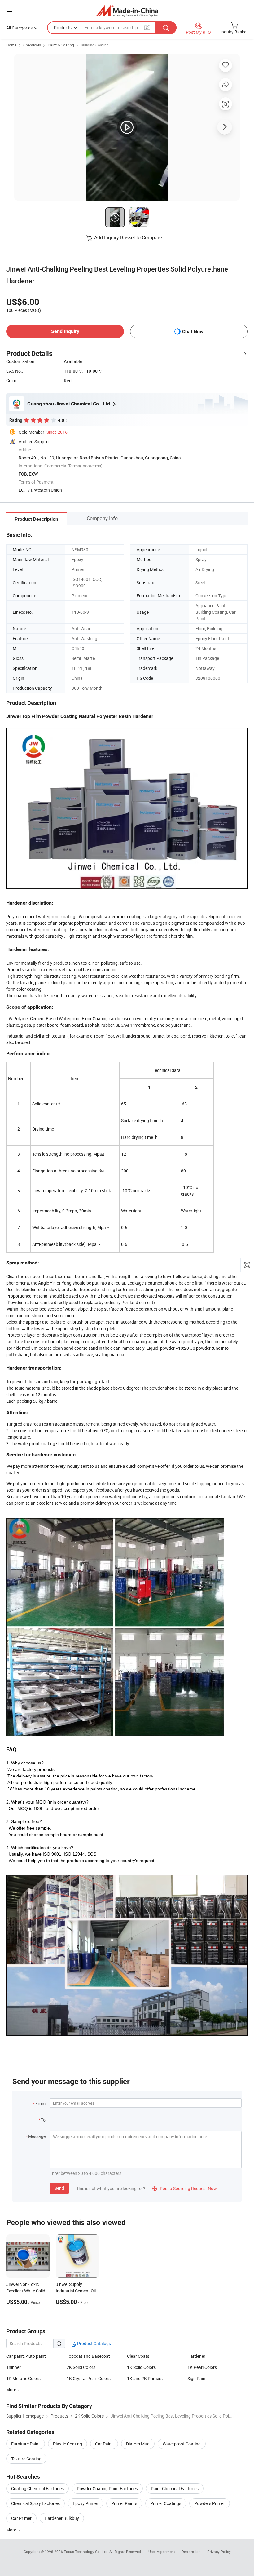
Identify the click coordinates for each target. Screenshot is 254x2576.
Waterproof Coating (182, 2444)
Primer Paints (124, 2503)
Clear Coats (138, 2356)
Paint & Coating (61, 45)
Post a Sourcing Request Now (185, 2188)
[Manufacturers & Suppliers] (127, 11)
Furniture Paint (26, 2444)
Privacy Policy (219, 2552)
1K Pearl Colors (202, 2367)
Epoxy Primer (85, 2503)
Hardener (196, 2356)
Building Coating (95, 45)
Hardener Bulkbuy (62, 2518)
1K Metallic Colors (23, 2378)
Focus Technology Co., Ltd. (87, 2552)
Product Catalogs (94, 2343)
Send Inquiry (65, 331)
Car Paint (104, 2444)
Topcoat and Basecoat (88, 2356)
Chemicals (32, 45)
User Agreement (162, 2552)
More (12, 2530)
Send (59, 2188)
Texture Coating (26, 2459)
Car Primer (21, 2518)
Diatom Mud (138, 2444)
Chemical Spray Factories (35, 2503)
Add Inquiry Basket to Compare (128, 237)
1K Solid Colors (141, 2367)
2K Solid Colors (81, 2367)
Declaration (191, 2552)
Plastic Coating (68, 2444)
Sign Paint (197, 2378)
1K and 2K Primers (145, 2378)
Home (11, 45)
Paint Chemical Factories (175, 2488)
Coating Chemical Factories (37, 2488)
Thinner (13, 2367)
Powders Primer (210, 2503)
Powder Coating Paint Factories (107, 2488)
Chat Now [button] (193, 332)
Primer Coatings (166, 2503)
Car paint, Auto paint (26, 2356)
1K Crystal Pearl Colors (89, 2378)
